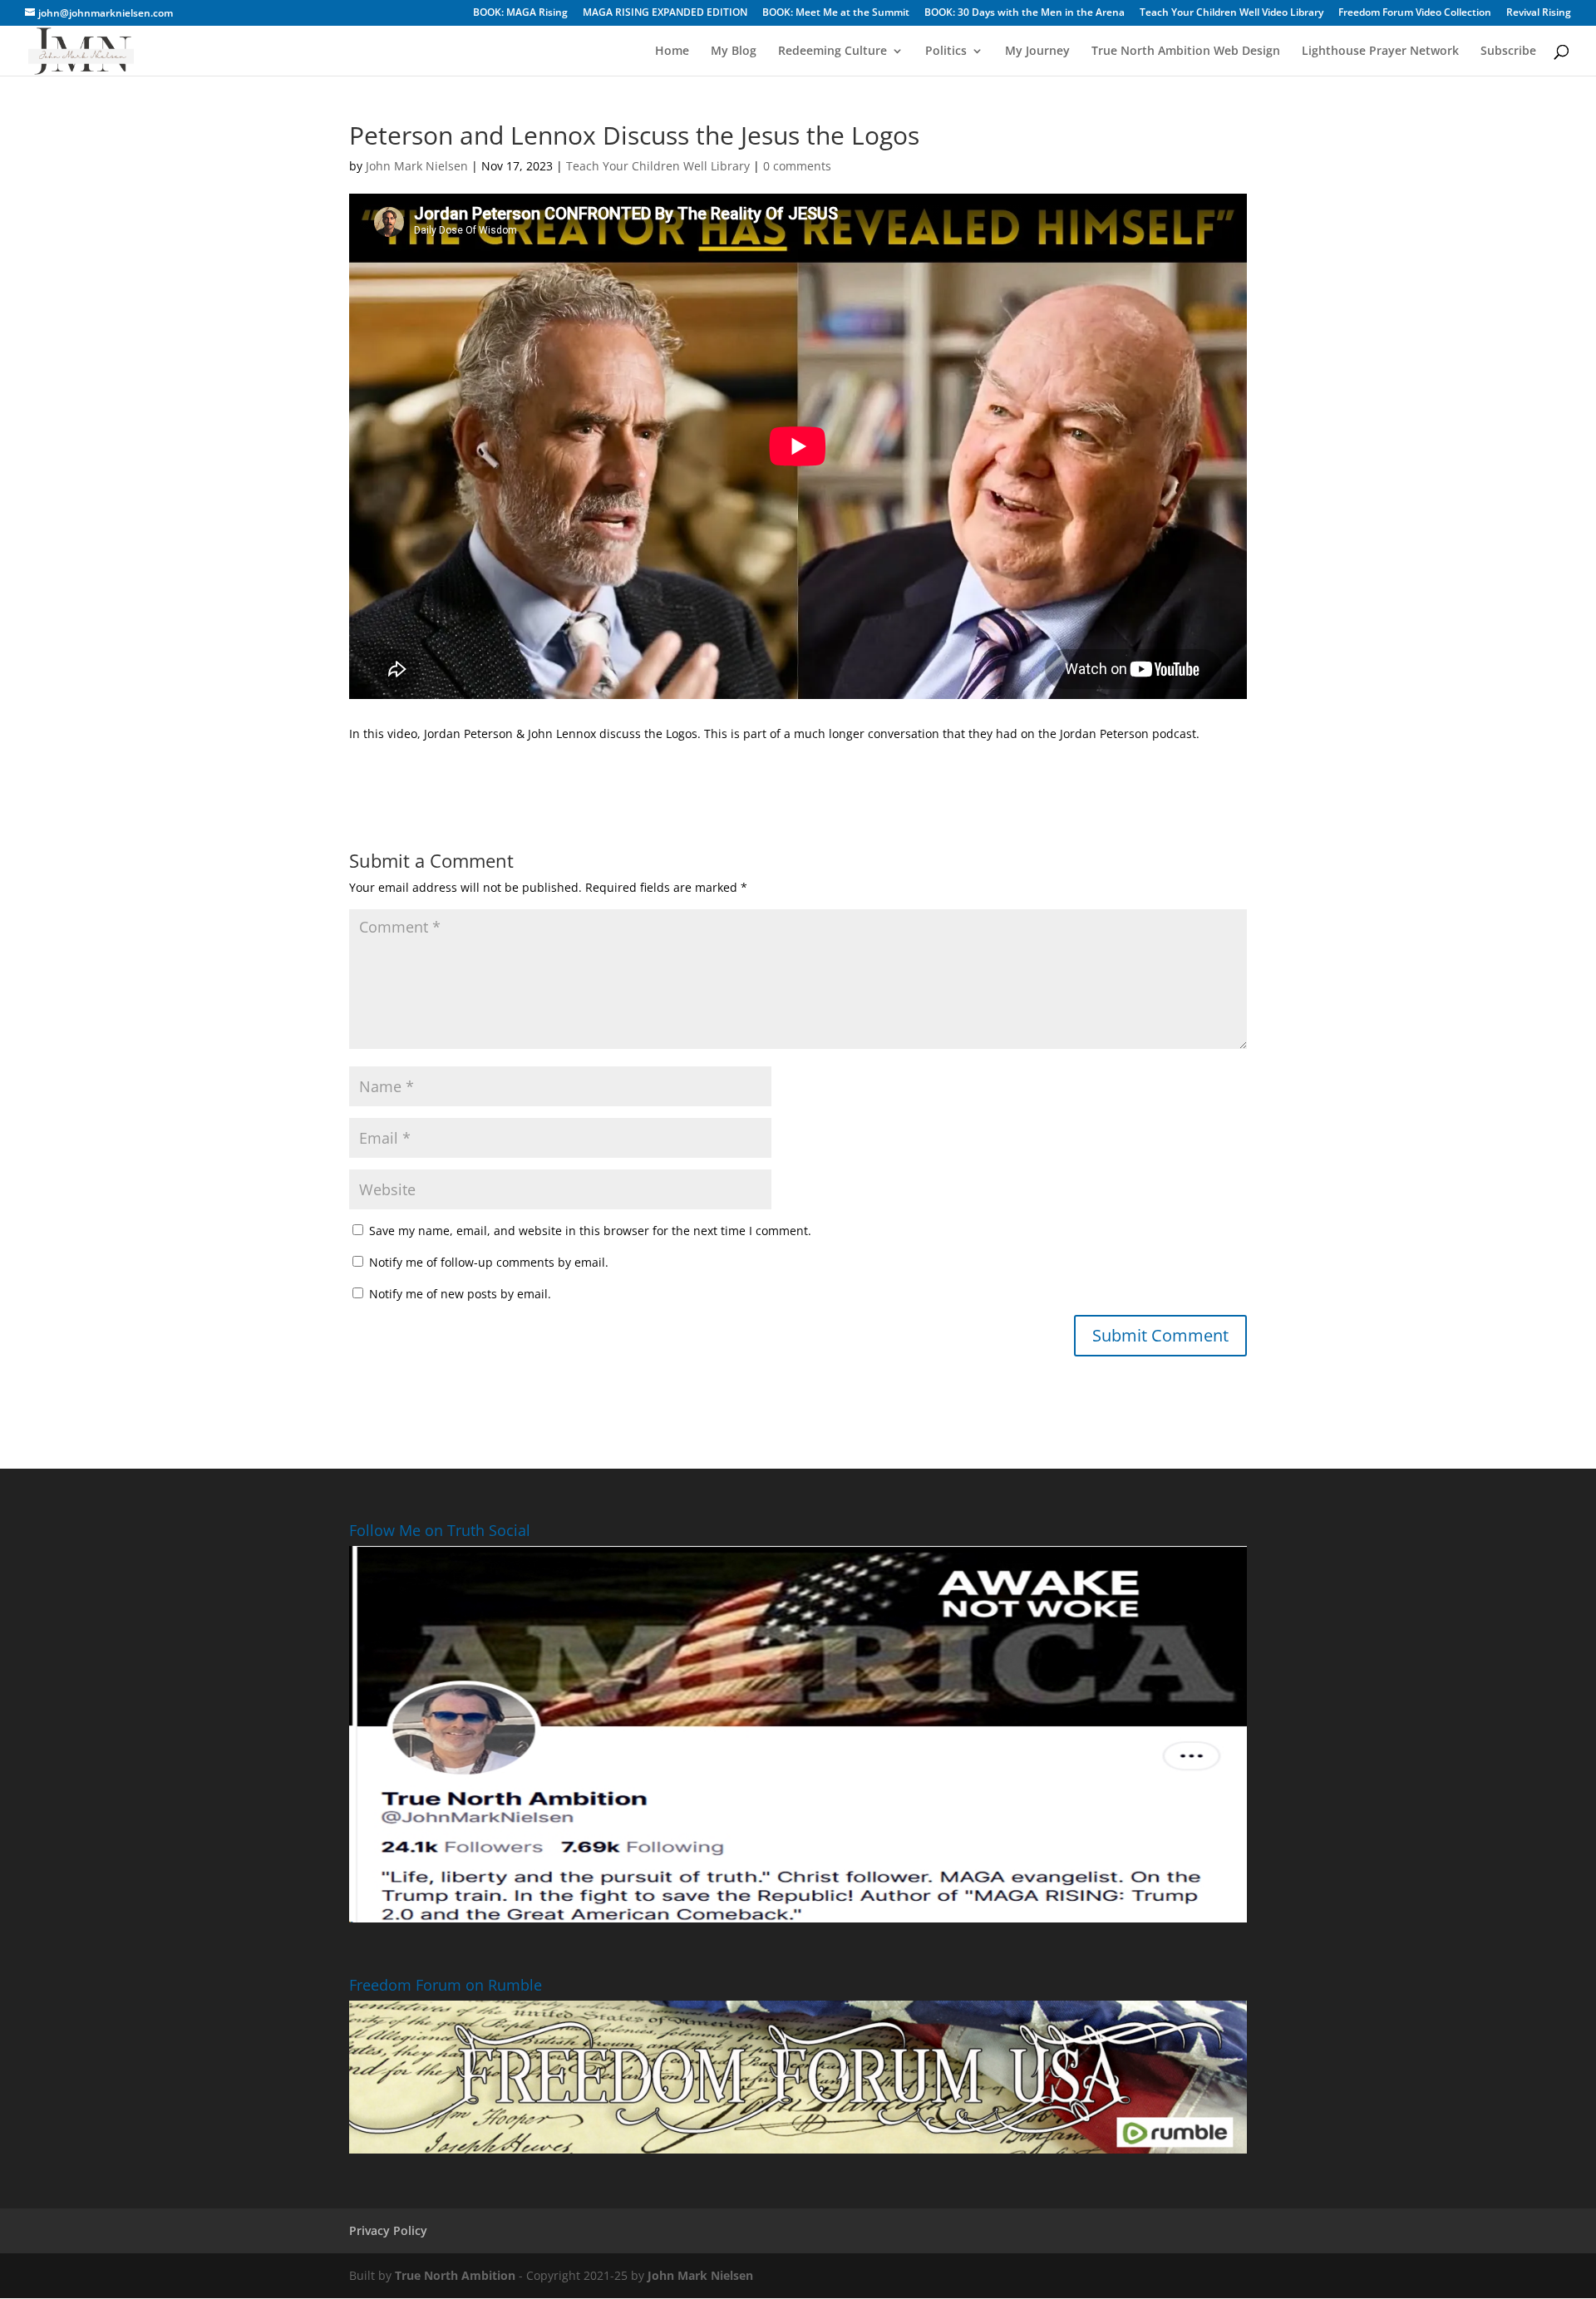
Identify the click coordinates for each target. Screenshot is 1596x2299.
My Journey (1037, 52)
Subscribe (1508, 52)
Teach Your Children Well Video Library (1231, 13)
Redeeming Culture (832, 52)
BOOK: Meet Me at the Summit (836, 13)
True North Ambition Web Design (1186, 52)
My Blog (734, 52)
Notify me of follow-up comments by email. (489, 1262)
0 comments (797, 166)
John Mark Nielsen (417, 166)
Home (672, 52)
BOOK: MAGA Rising (520, 13)
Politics (946, 52)
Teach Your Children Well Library (658, 166)
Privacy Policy (388, 2230)
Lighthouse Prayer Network (1380, 52)
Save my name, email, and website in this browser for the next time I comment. (590, 1231)
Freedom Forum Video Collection (1415, 13)
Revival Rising (1539, 13)
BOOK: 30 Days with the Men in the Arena (1025, 13)
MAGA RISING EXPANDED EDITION (665, 13)
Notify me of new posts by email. (460, 1294)
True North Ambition (455, 2275)
